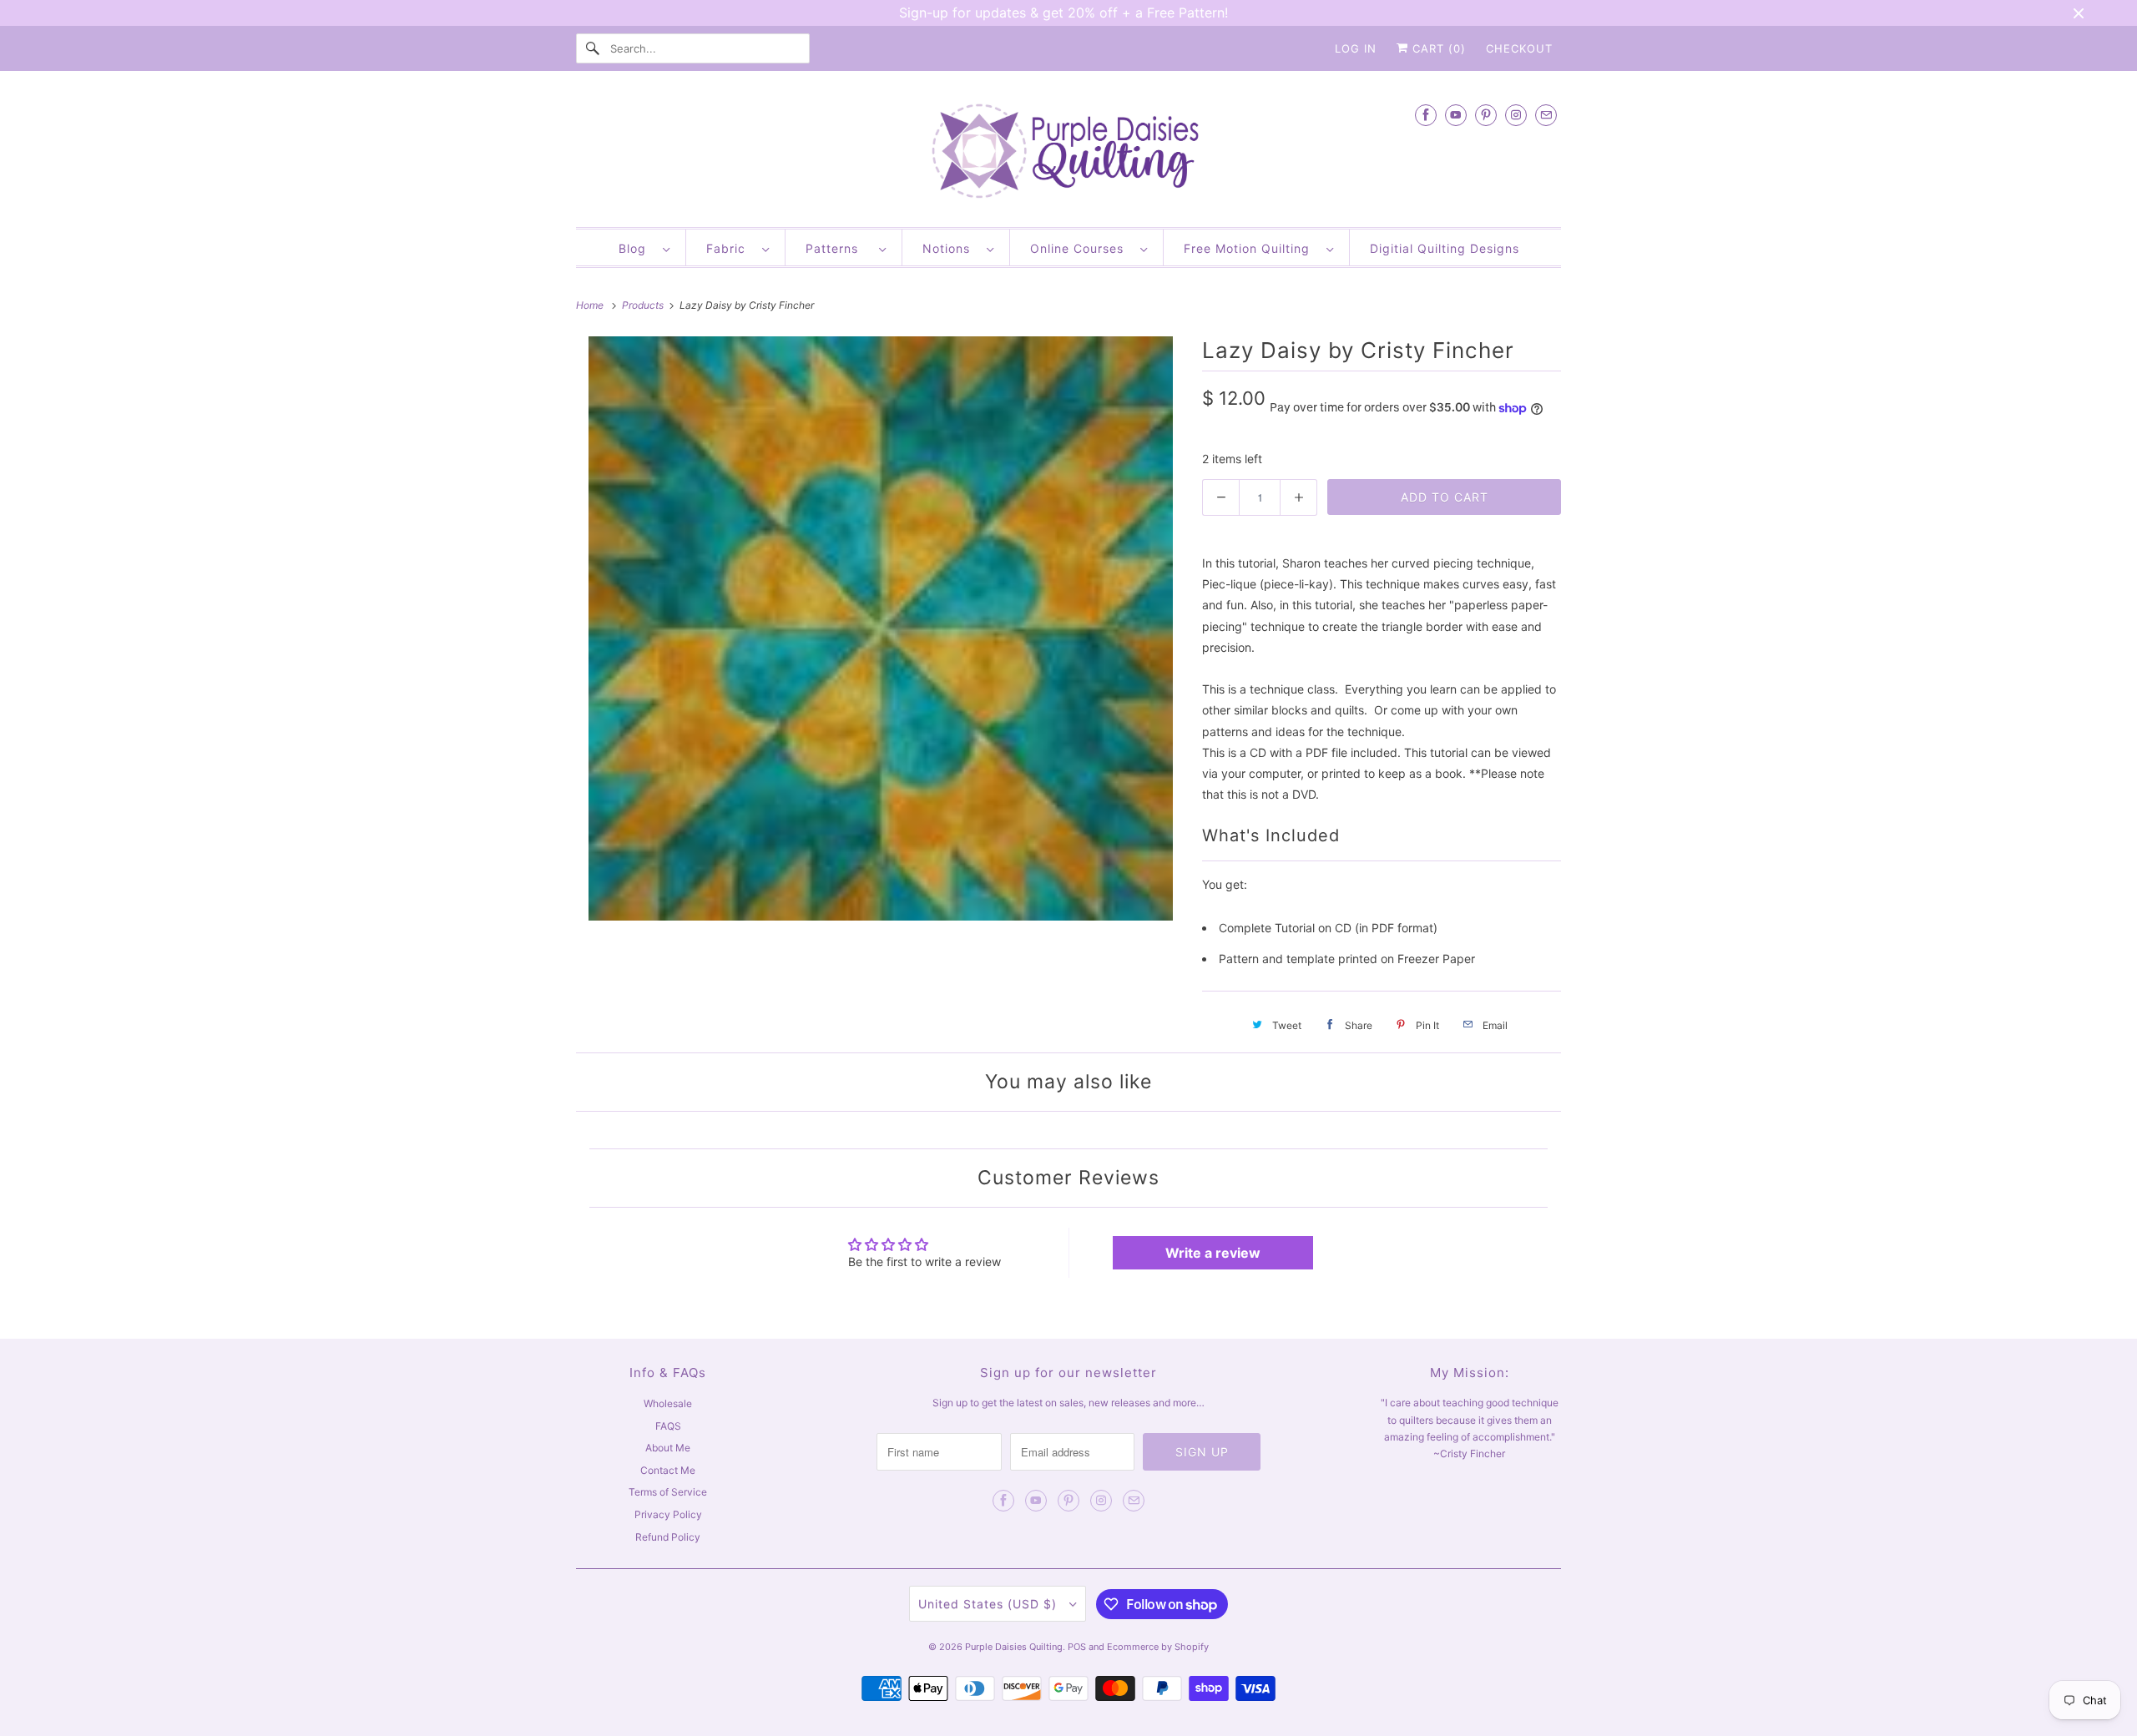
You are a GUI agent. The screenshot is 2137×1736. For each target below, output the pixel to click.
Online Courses (1081, 248)
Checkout (1519, 48)
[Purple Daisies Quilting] (1068, 153)
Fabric (730, 248)
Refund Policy (668, 1537)
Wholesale (668, 1403)
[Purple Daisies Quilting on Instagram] (1516, 115)
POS (1077, 1647)
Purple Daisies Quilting (1014, 1647)
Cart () (1437, 48)
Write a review (1213, 1253)
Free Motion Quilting (1251, 248)
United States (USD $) (990, 1604)
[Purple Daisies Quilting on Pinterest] (1486, 115)
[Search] (593, 48)
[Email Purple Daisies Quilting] (1546, 115)
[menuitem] (644, 247)
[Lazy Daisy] (881, 628)
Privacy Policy (668, 1514)
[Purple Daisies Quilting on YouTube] (1456, 115)
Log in (1356, 48)
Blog (637, 248)
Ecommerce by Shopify (1158, 1647)
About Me (668, 1448)
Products (644, 305)
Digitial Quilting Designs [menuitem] (1445, 248)
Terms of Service (668, 1492)
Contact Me (668, 1470)
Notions (950, 248)
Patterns (838, 248)
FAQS (668, 1426)
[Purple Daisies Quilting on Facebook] (1426, 115)
